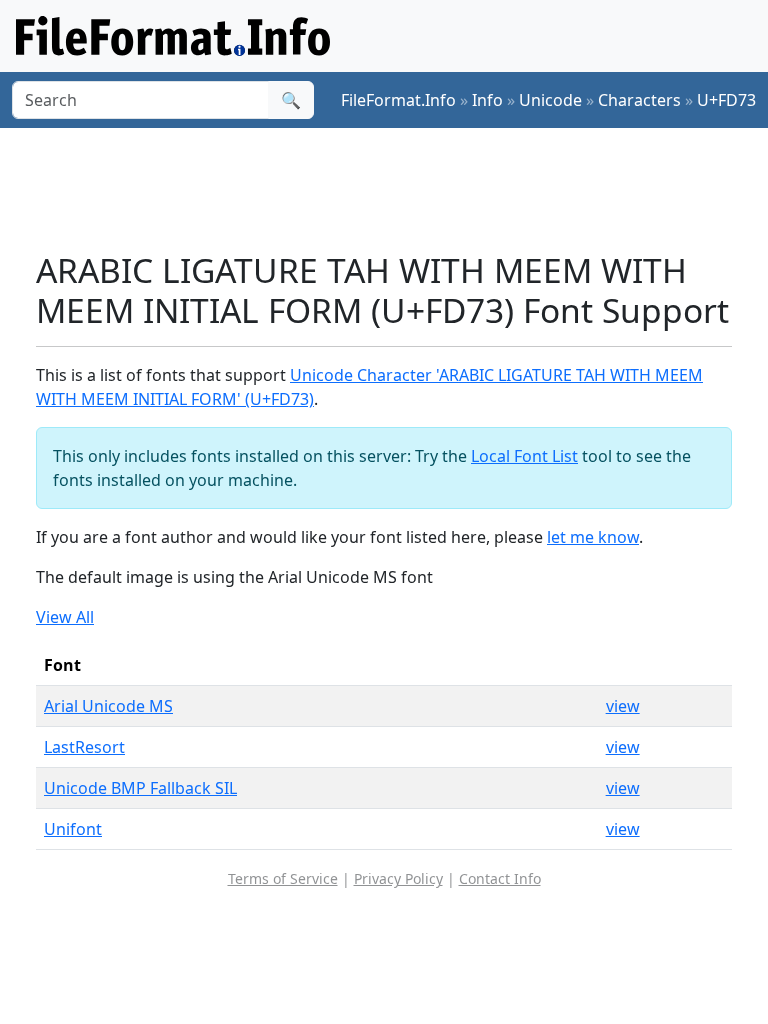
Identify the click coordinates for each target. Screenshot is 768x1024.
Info (487, 100)
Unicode (550, 100)
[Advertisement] (400, 189)
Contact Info (500, 878)
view (623, 706)
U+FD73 (726, 100)
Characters (639, 100)
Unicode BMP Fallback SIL (140, 788)
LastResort (84, 747)
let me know (593, 537)
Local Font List (524, 456)
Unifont (73, 829)
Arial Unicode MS (108, 706)
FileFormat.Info (398, 100)
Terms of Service (283, 878)
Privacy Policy (398, 878)
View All (65, 617)
